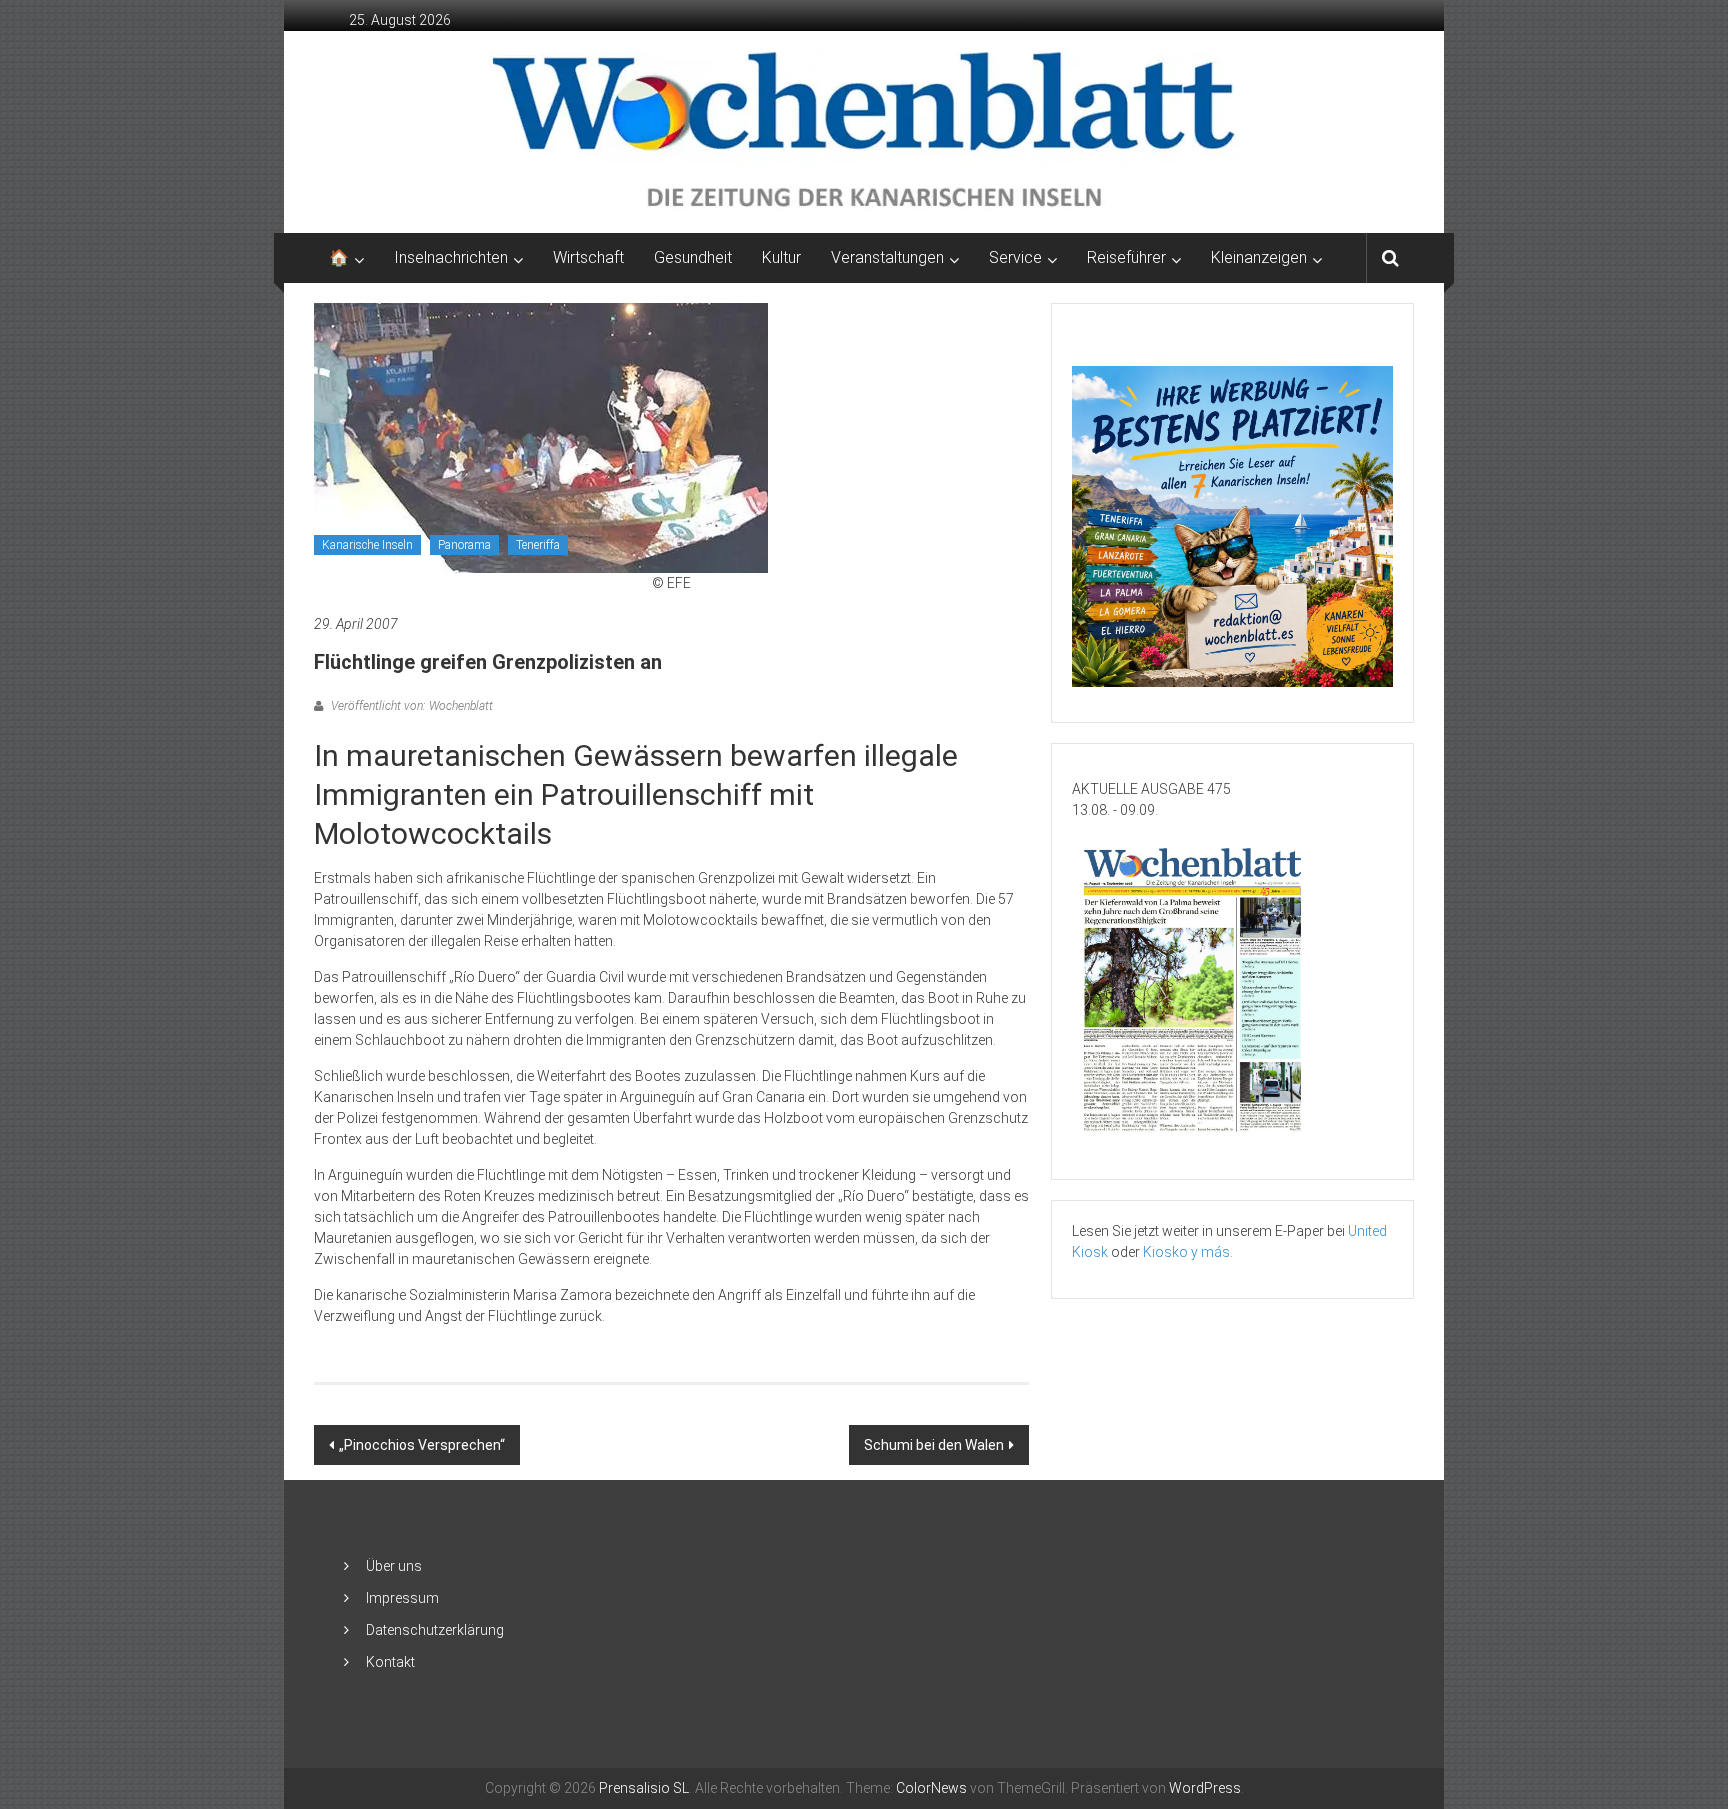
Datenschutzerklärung (435, 1630)
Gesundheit (693, 257)
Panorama (464, 545)
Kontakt (390, 1662)
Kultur (781, 257)
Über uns (394, 1566)
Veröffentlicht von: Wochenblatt (410, 706)
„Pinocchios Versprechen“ (422, 1445)
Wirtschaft (588, 257)
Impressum (402, 1598)
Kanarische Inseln (367, 545)
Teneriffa (538, 545)
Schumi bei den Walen (934, 1445)
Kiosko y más (1186, 1252)
